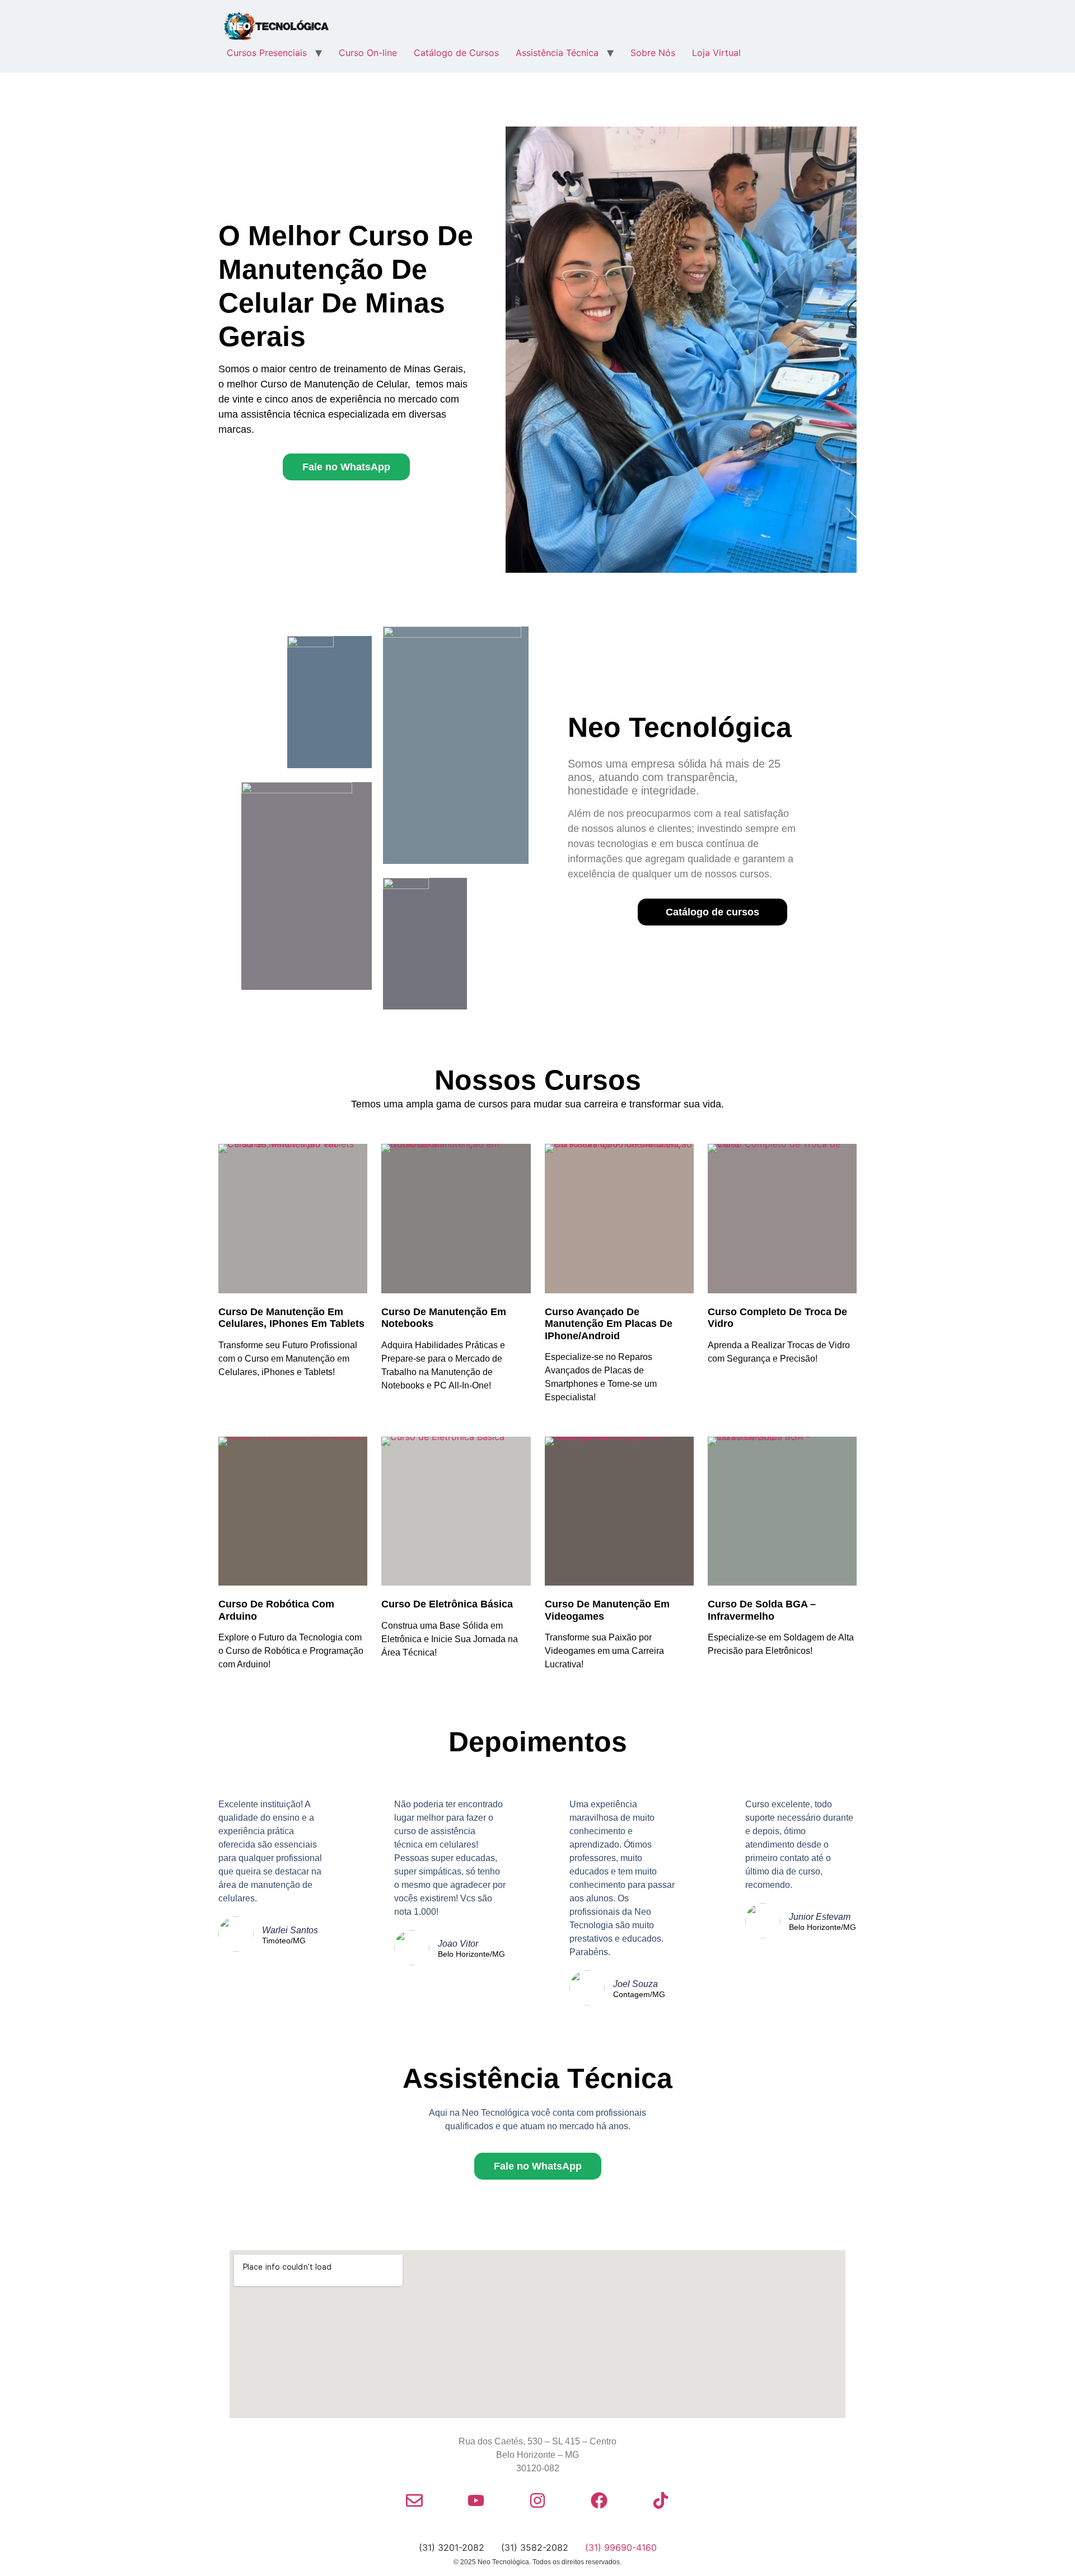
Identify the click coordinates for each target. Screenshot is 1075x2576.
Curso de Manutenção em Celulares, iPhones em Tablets (291, 1318)
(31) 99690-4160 (621, 2547)
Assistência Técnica (557, 53)
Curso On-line (368, 53)
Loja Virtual (716, 53)
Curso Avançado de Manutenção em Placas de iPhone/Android (609, 1324)
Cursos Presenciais (267, 53)
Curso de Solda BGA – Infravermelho (762, 1610)
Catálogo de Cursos (456, 53)
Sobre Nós (653, 53)
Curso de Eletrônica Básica (447, 1604)
